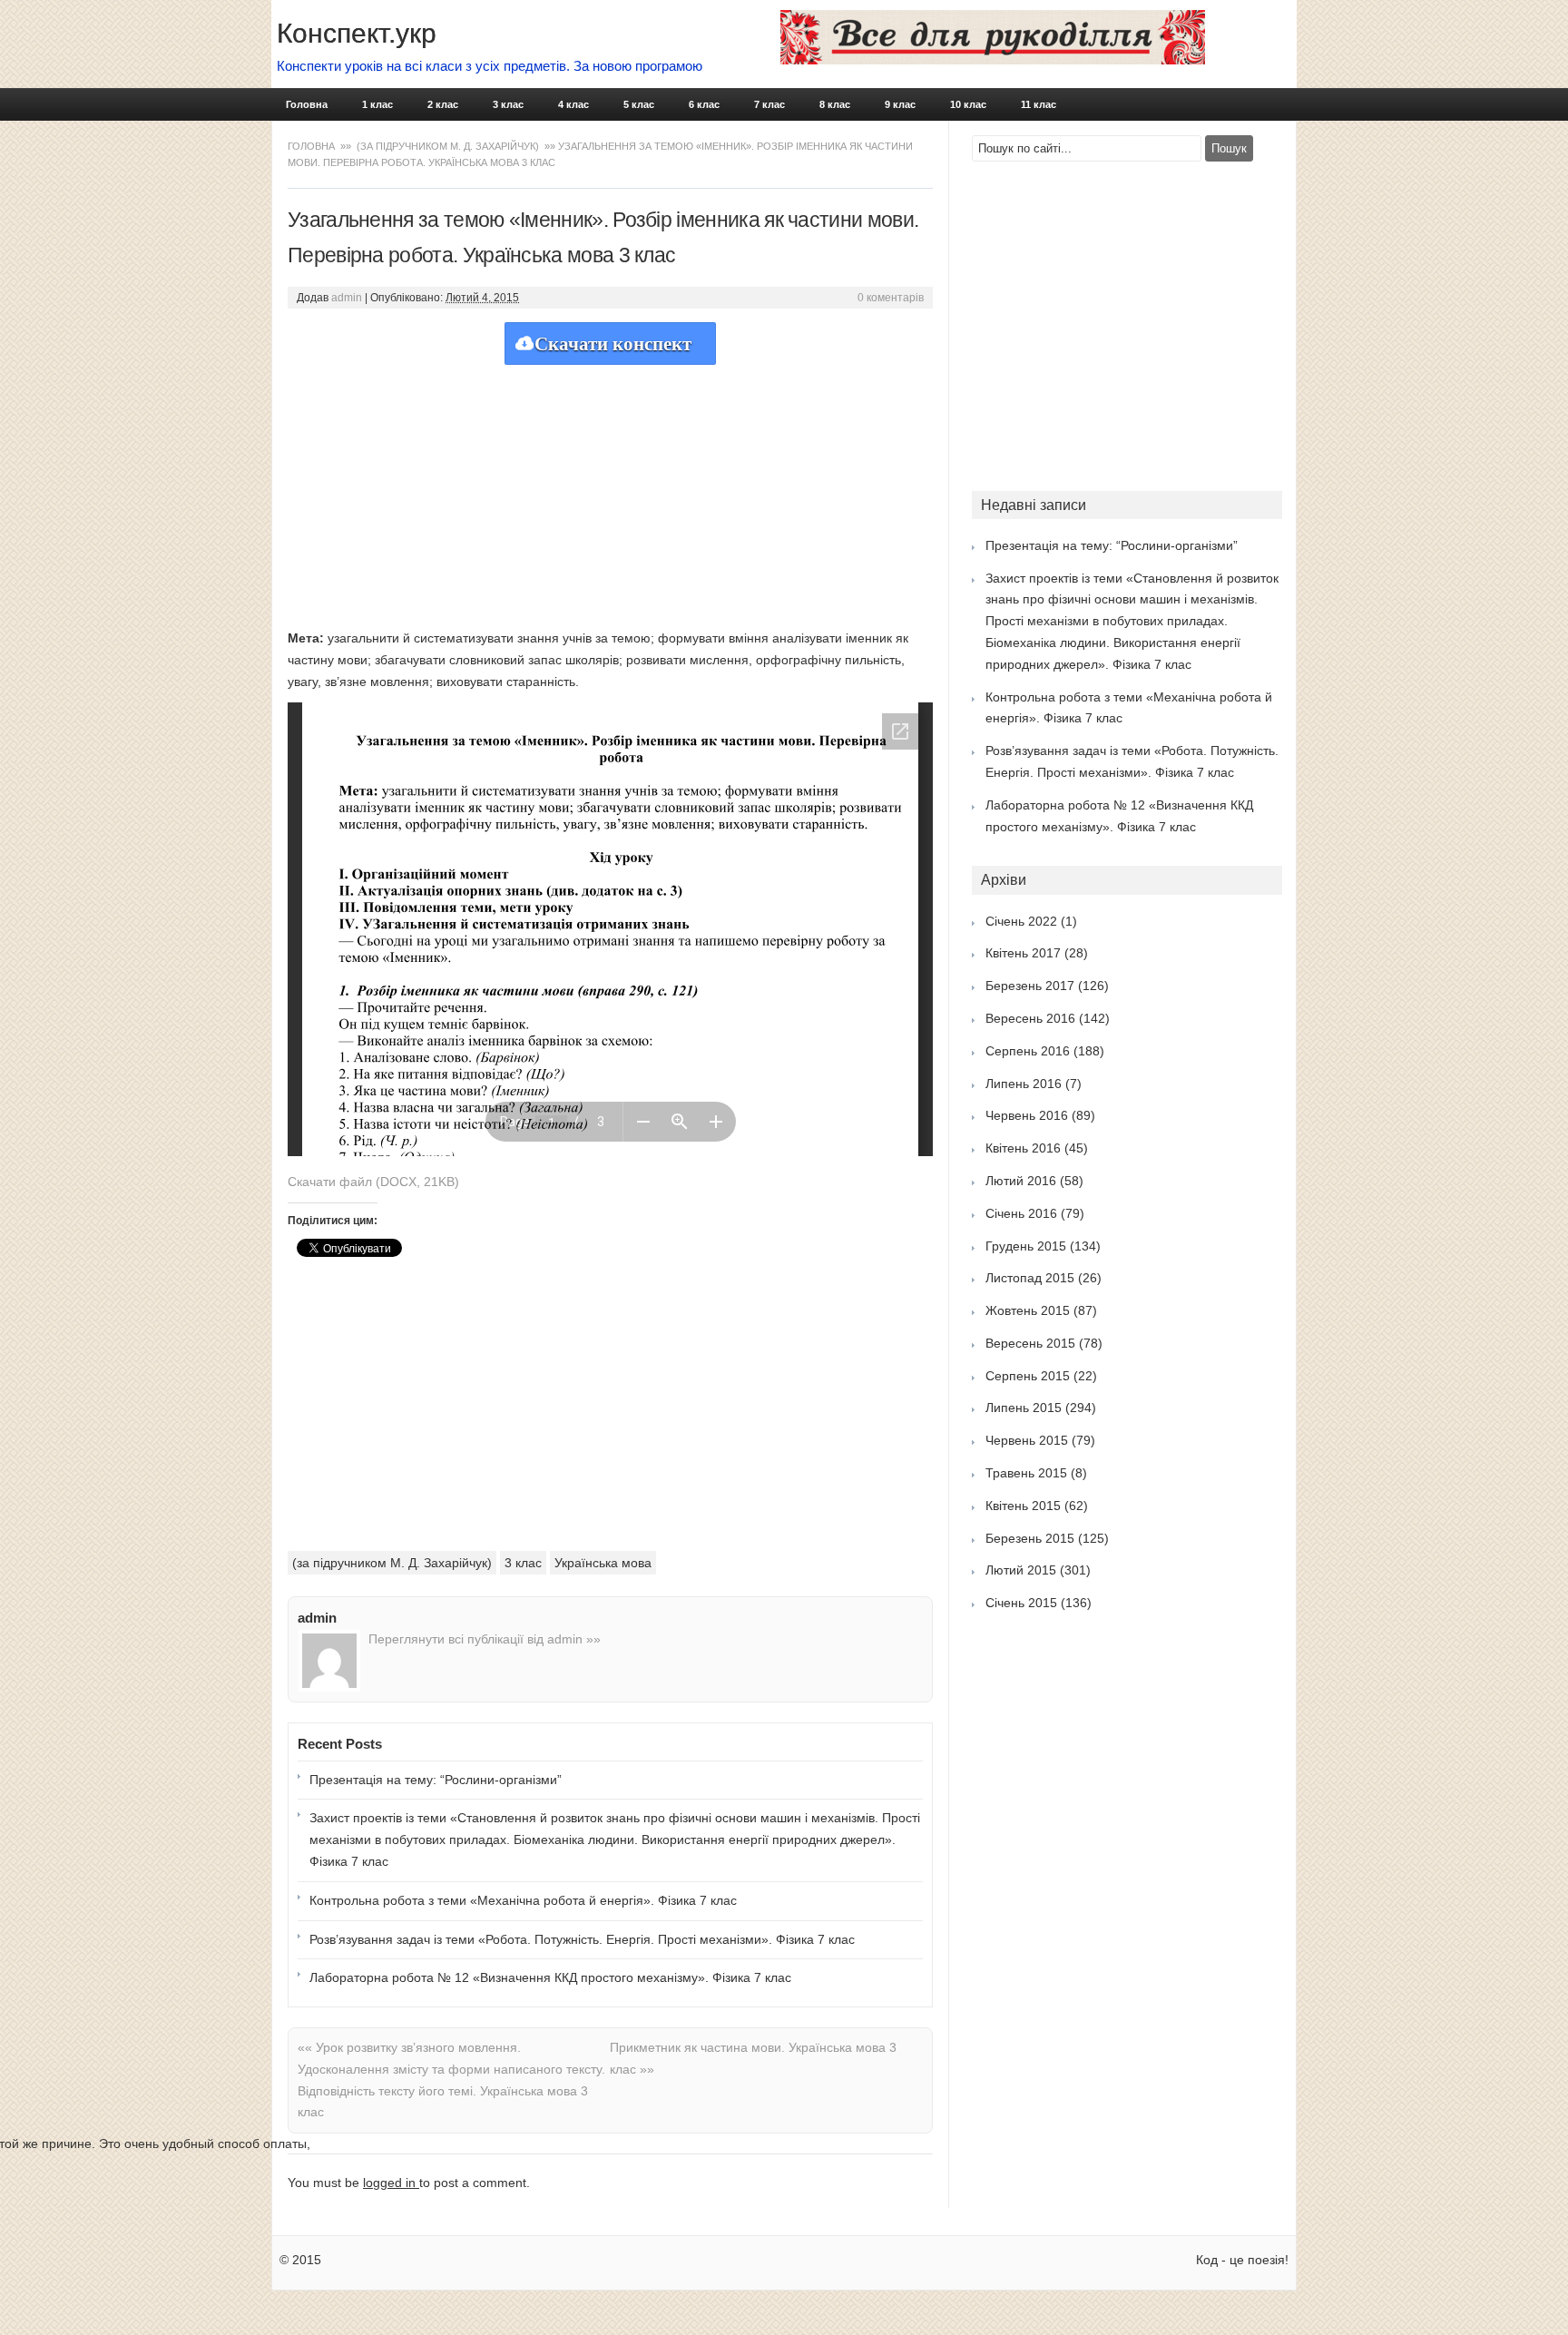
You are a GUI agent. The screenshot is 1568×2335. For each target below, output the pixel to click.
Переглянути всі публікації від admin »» (485, 1639)
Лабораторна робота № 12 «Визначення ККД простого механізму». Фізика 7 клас (550, 1977)
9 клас (900, 104)
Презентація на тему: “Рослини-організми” (436, 1780)
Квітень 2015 (1023, 1506)
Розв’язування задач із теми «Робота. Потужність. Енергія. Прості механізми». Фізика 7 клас (582, 1939)
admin (347, 298)
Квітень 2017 (1023, 953)
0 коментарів (891, 298)
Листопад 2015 (1030, 1278)
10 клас (968, 104)
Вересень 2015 (1030, 1343)
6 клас (704, 104)
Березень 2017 (1030, 986)
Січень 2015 (1021, 1603)
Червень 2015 (1027, 1440)
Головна (307, 104)
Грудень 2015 (1026, 1246)
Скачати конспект (613, 344)
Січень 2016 (1021, 1213)
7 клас (769, 104)
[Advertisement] (610, 492)
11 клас (1039, 104)
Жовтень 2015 (1028, 1310)
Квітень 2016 (1023, 1148)
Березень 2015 (1030, 1538)
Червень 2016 (1027, 1115)
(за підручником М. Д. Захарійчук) (448, 146)
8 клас (835, 104)
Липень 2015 (1024, 1408)
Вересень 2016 (1030, 1018)
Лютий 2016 (1021, 1181)
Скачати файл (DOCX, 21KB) (373, 1182)
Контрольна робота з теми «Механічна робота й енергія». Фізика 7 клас (523, 1900)
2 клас (443, 104)
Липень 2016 (1024, 1084)
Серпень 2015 (1028, 1376)
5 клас (639, 104)
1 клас (377, 104)
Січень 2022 (1021, 921)
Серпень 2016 (1028, 1051)
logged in (391, 2183)
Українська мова (603, 1563)
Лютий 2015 (1021, 1570)
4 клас (573, 104)
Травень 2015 (1026, 1473)
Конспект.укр (357, 33)
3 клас (508, 104)
